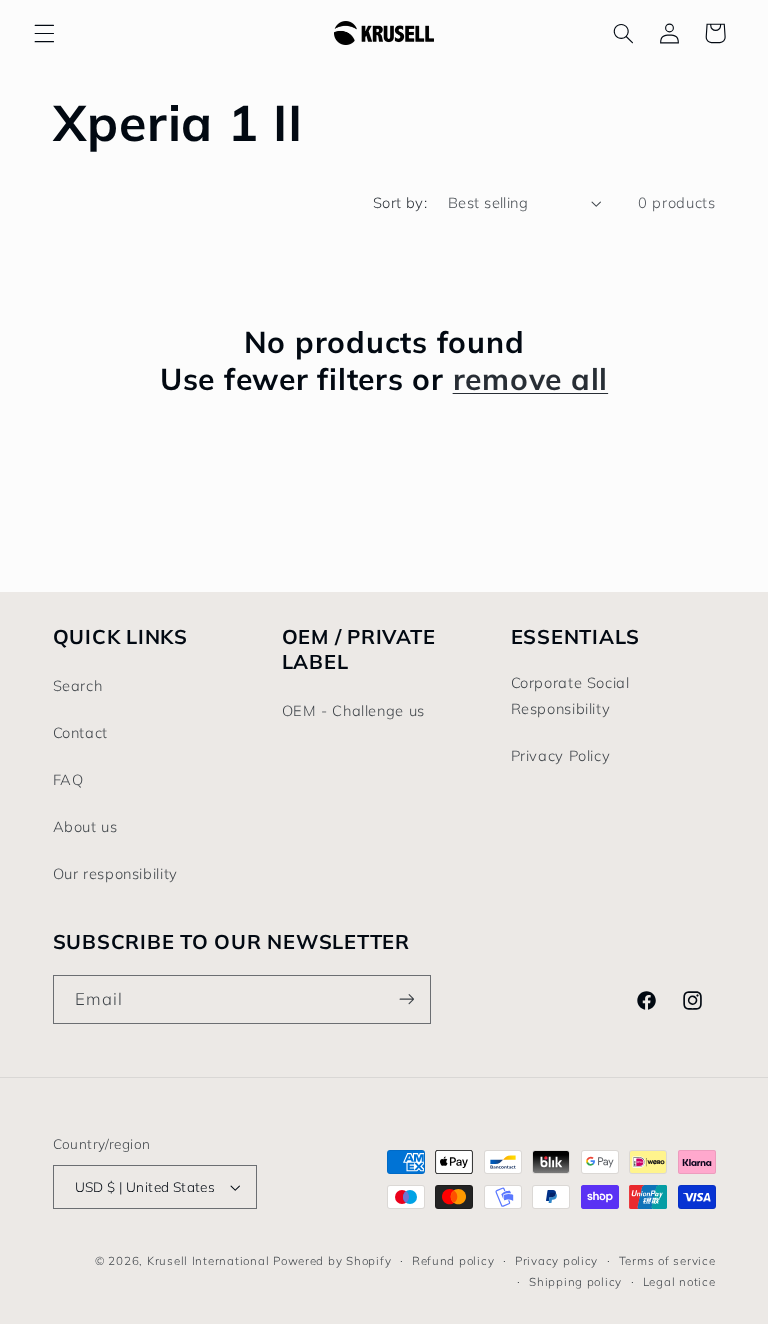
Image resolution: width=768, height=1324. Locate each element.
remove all (531, 379)
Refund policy (453, 1260)
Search (78, 685)
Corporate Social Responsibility (570, 695)
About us (85, 826)
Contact (80, 732)
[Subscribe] (406, 999)
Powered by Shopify (332, 1260)
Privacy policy (556, 1260)
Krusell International (208, 1260)
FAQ (68, 779)
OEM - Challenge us (353, 710)
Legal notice (679, 1281)
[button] (44, 33)
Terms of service (667, 1260)
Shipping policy (575, 1281)
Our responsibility (115, 873)
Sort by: (400, 202)
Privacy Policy (561, 755)
